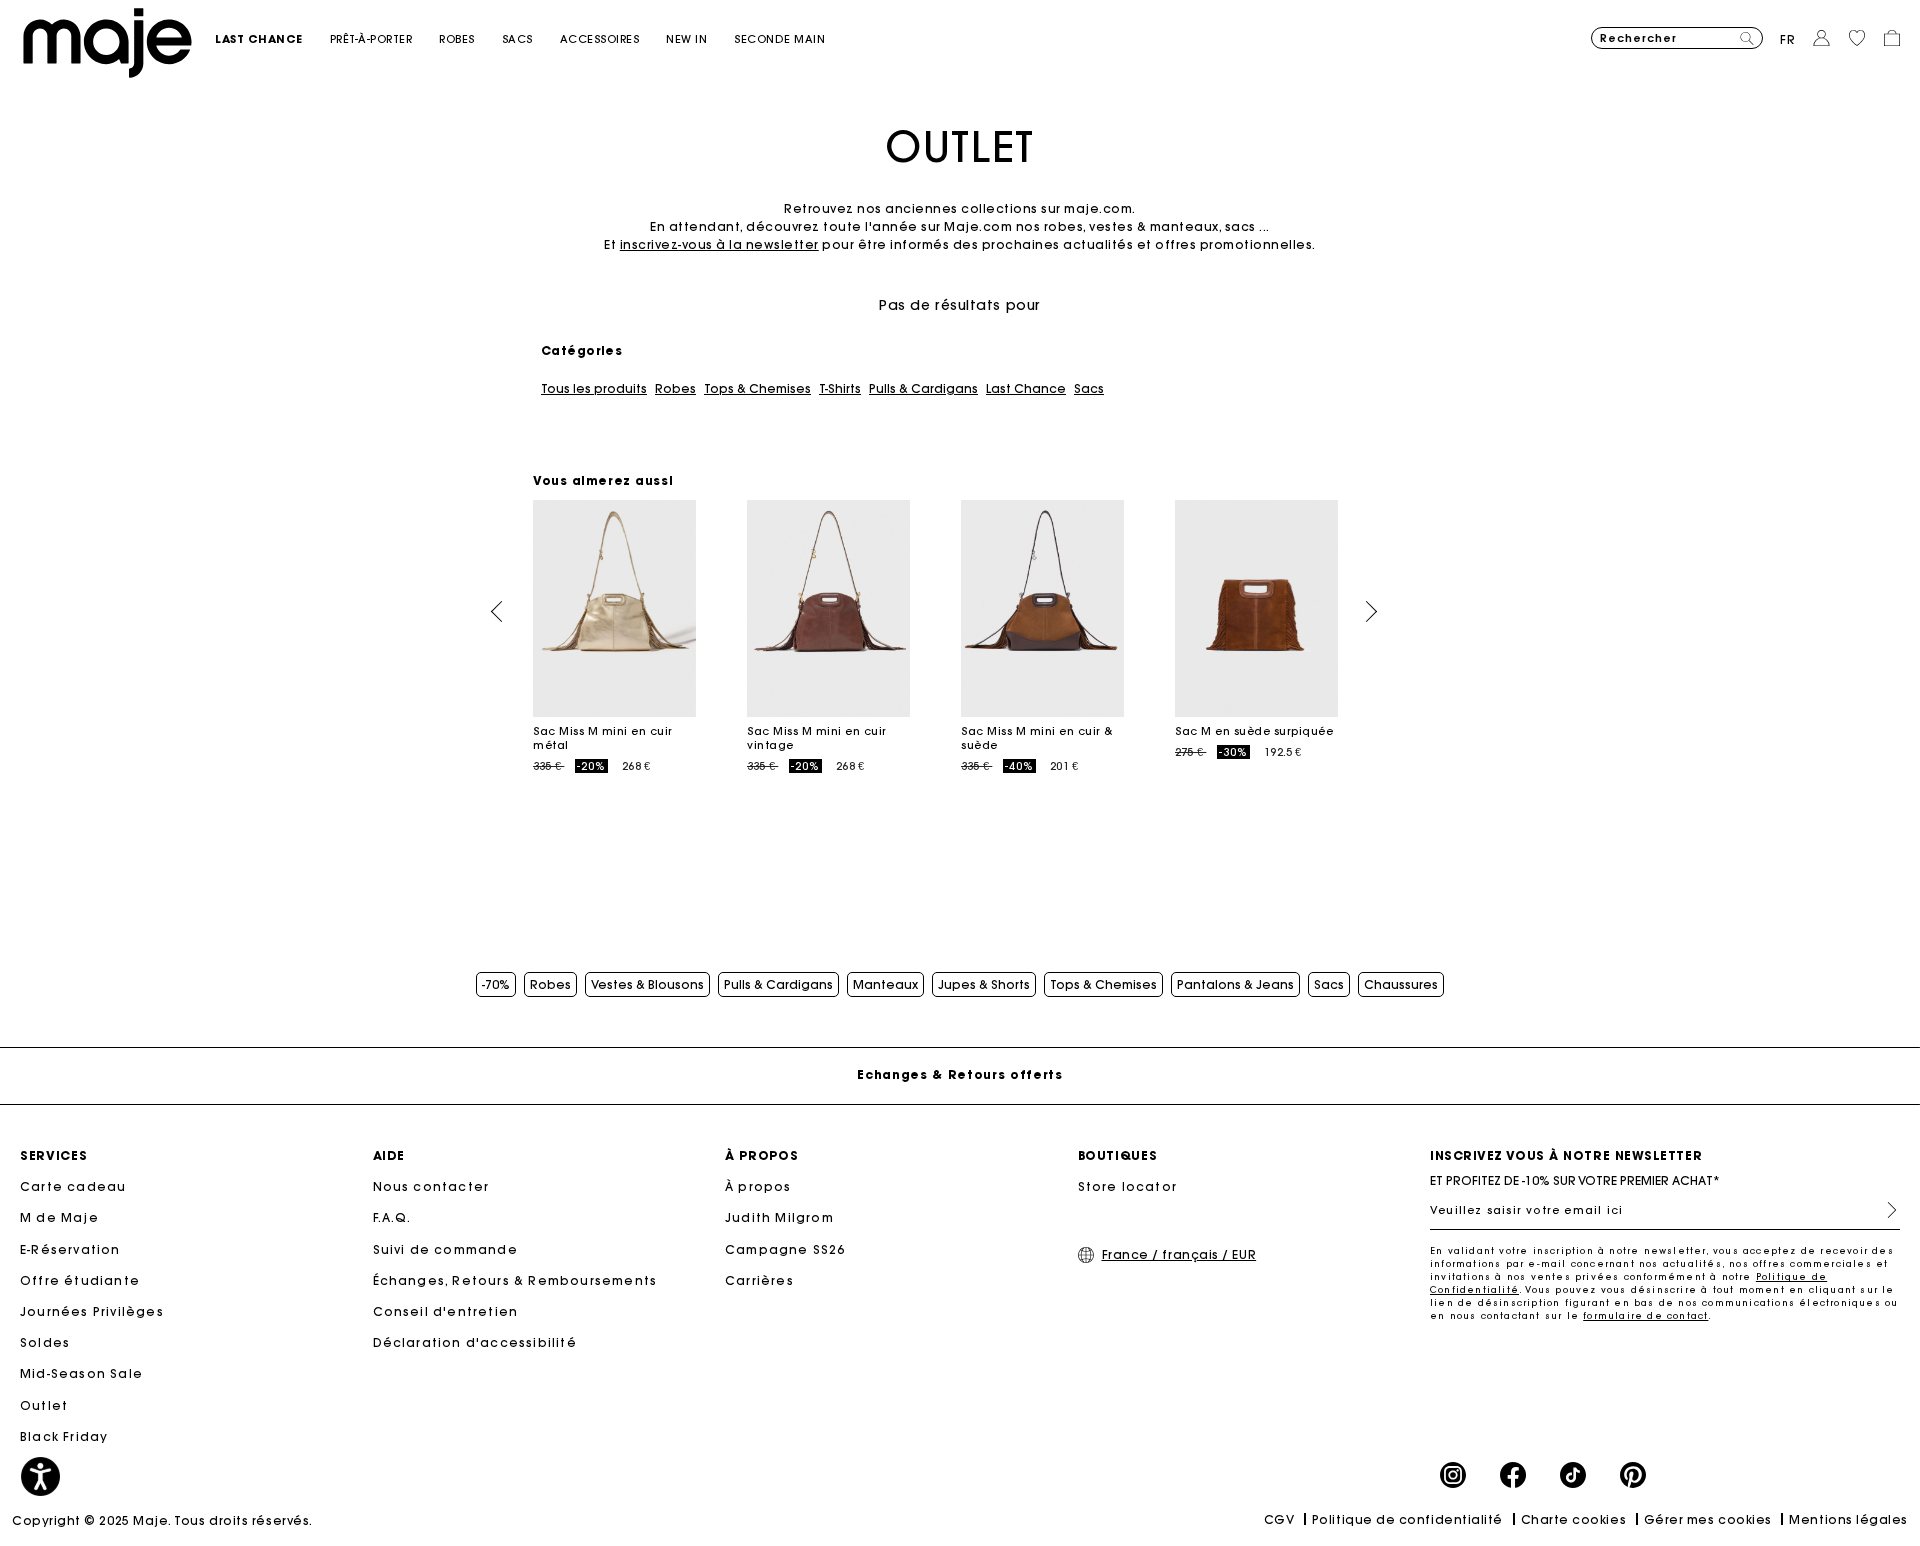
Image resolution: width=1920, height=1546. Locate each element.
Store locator (1128, 1186)
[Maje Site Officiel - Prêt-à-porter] (107, 41)
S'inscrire (1884, 1210)
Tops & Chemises (757, 389)
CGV (1279, 1519)
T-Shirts (840, 389)
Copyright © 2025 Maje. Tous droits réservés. (162, 1520)
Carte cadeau (73, 1186)
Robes (675, 389)
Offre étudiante (80, 1280)
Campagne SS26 (785, 1249)
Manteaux (885, 985)
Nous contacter (431, 1186)
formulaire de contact (1645, 1315)
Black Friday (64, 1436)
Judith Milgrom (779, 1217)
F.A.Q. (392, 1217)
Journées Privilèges (92, 1311)
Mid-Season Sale (81, 1373)
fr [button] (1788, 39)
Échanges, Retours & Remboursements (515, 1280)
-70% (496, 985)
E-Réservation (70, 1249)
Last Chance (1026, 389)
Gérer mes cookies (1708, 1519)
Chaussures (1401, 985)
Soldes (45, 1342)
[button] (272, 39)
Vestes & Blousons (647, 985)
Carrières (759, 1280)
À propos (758, 1186)
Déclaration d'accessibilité (475, 1342)
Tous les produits (594, 389)
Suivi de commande (445, 1249)
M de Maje (59, 1217)
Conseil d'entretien (446, 1311)
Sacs (1089, 389)
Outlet (44, 1405)
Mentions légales (1848, 1519)
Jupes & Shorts (984, 985)
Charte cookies (1574, 1519)
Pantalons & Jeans (1235, 985)
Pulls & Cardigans (923, 389)
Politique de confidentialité (1407, 1519)
